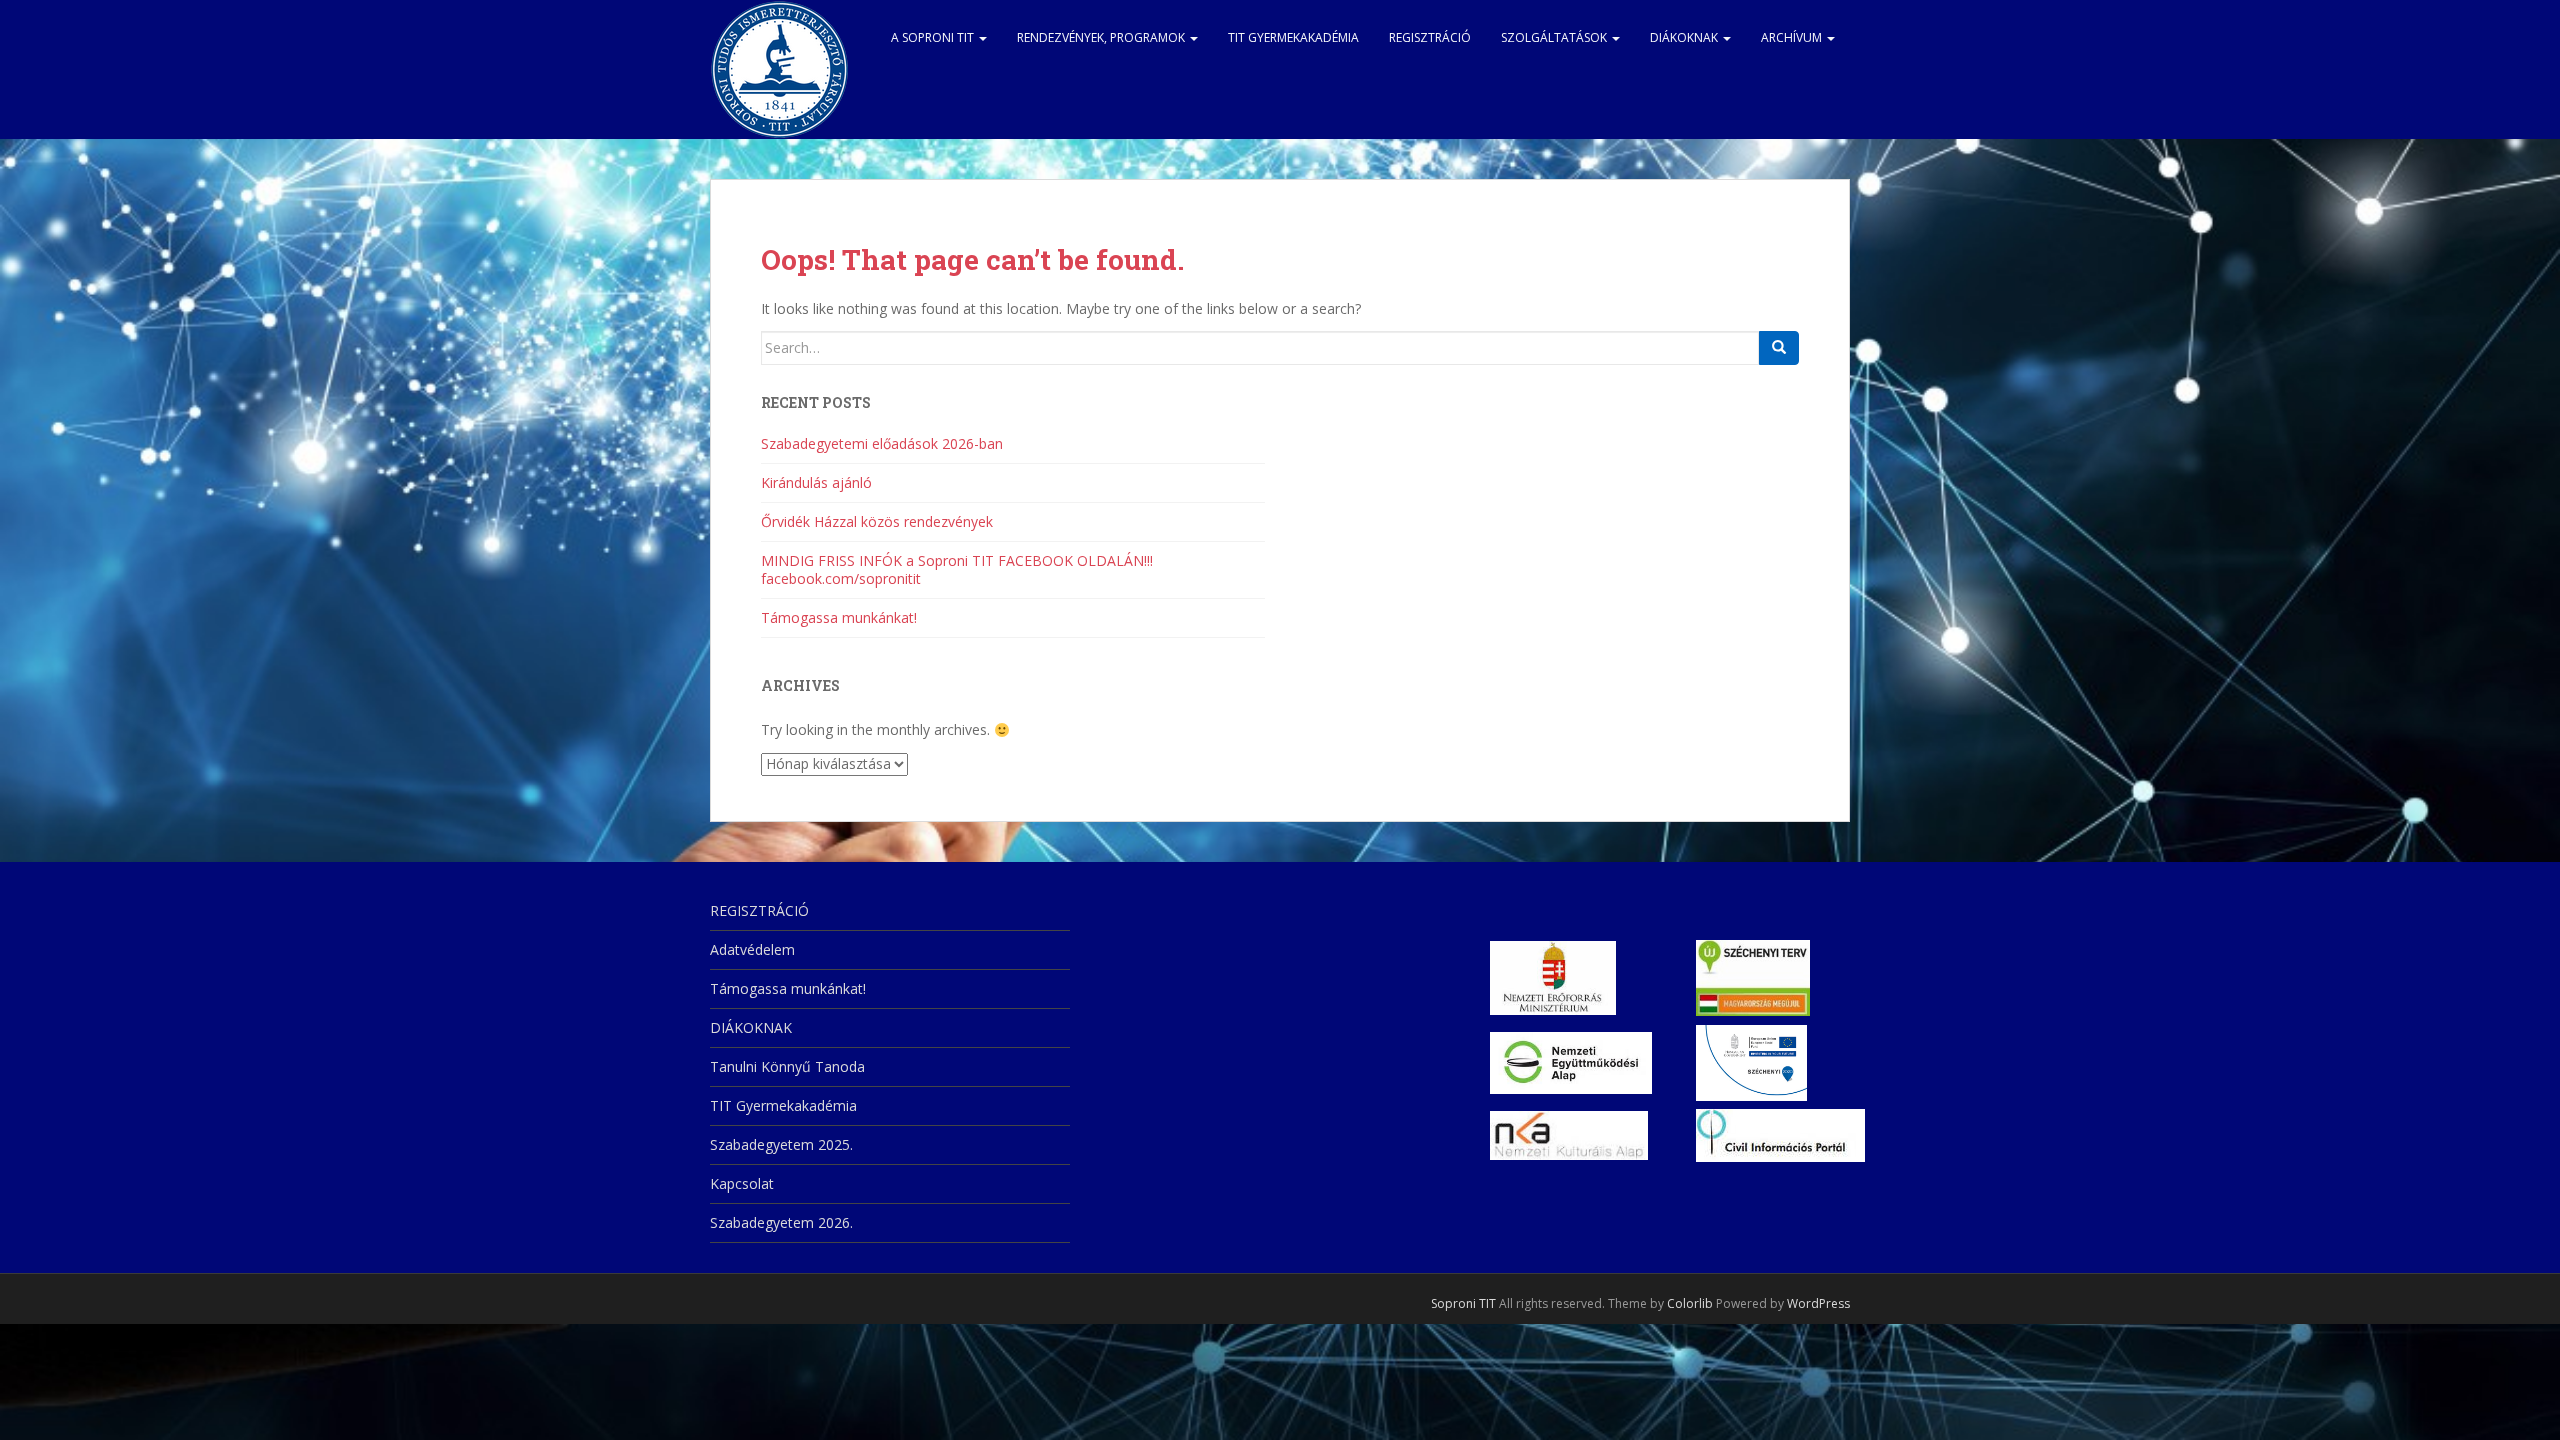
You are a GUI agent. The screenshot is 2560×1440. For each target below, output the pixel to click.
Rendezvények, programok (1102, 37)
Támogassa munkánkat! (839, 617)
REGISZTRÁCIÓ (1430, 37)
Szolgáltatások (1555, 37)
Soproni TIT (1463, 1303)
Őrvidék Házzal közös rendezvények (877, 521)
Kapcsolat (742, 1183)
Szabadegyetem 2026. (781, 1222)
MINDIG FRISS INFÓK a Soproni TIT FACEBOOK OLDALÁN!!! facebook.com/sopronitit (957, 569)
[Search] (1779, 348)
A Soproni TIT (934, 37)
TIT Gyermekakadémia (1293, 37)
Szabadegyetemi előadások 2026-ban (882, 443)
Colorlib (1690, 1303)
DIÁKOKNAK (1685, 37)
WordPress (1818, 1303)
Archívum (1793, 37)
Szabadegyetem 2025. (781, 1144)
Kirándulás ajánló (816, 482)
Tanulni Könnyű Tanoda (787, 1066)
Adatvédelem (752, 949)
